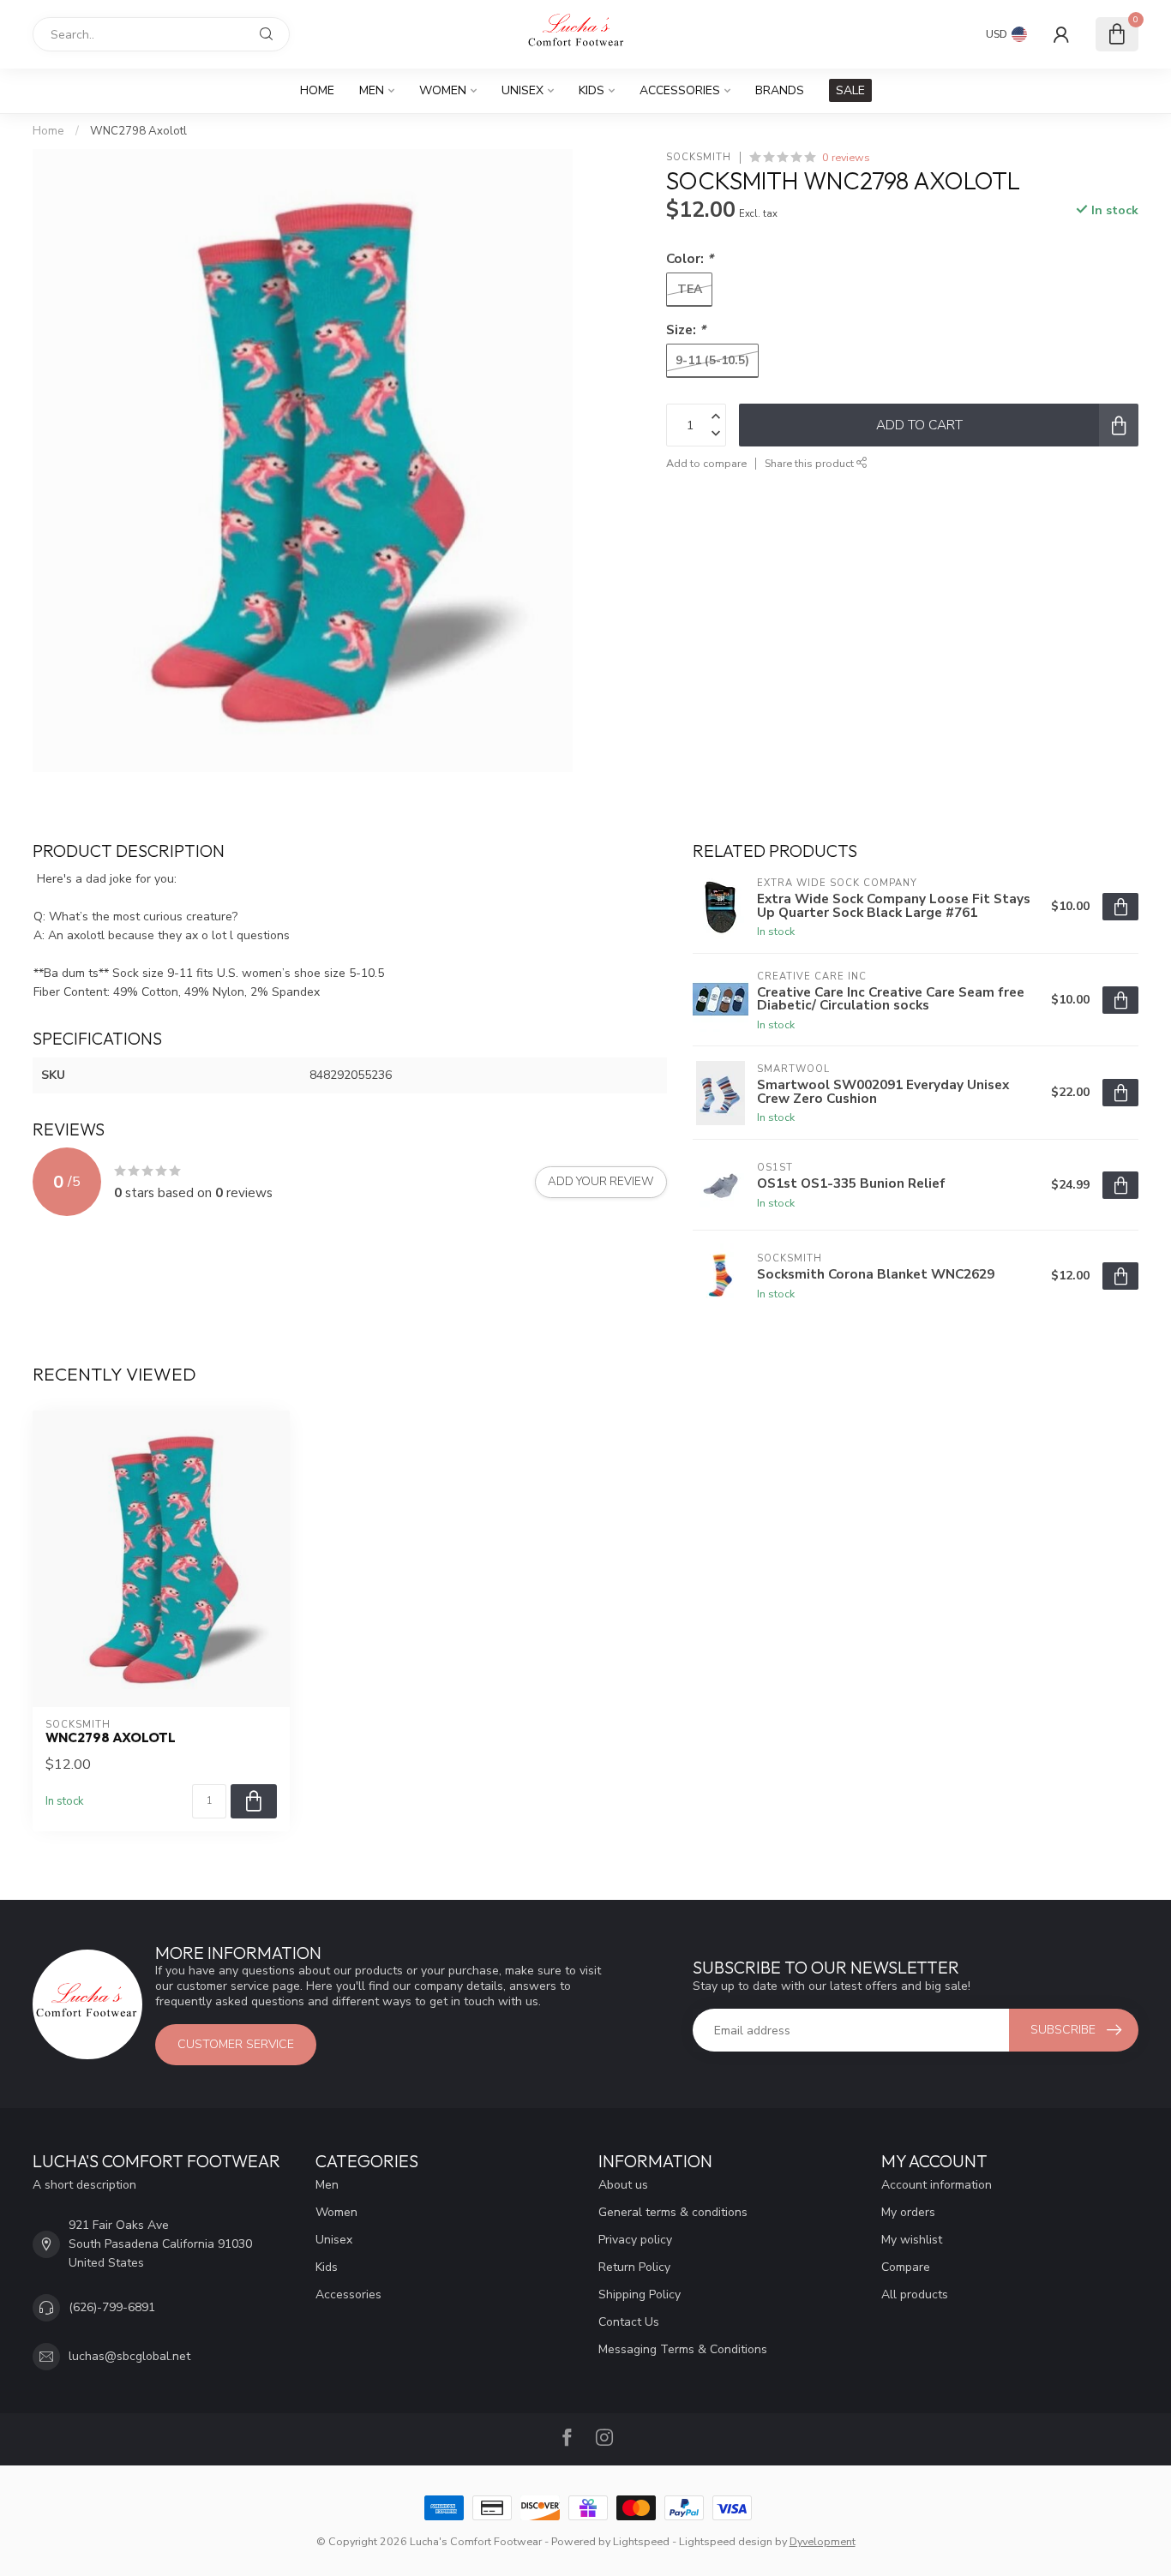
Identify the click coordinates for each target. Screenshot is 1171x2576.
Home (317, 90)
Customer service (236, 2044)
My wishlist (912, 2240)
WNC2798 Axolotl (138, 131)
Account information (937, 2185)
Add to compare (706, 463)
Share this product (811, 463)
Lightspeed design (726, 2541)
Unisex (522, 90)
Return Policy (634, 2267)
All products (915, 2294)
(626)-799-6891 (112, 2307)
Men (372, 90)
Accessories (680, 90)
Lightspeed (641, 2541)
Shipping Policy (640, 2294)
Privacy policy (635, 2240)
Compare (906, 2267)
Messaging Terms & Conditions (683, 2349)
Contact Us (629, 2322)
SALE (850, 90)
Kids (592, 90)
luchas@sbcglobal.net (129, 2356)
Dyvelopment (823, 2541)
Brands (780, 90)
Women (443, 90)
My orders (908, 2212)
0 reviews (846, 157)
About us (623, 2185)
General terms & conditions (673, 2212)
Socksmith (699, 157)
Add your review (601, 1182)
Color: (690, 258)
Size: (686, 329)
